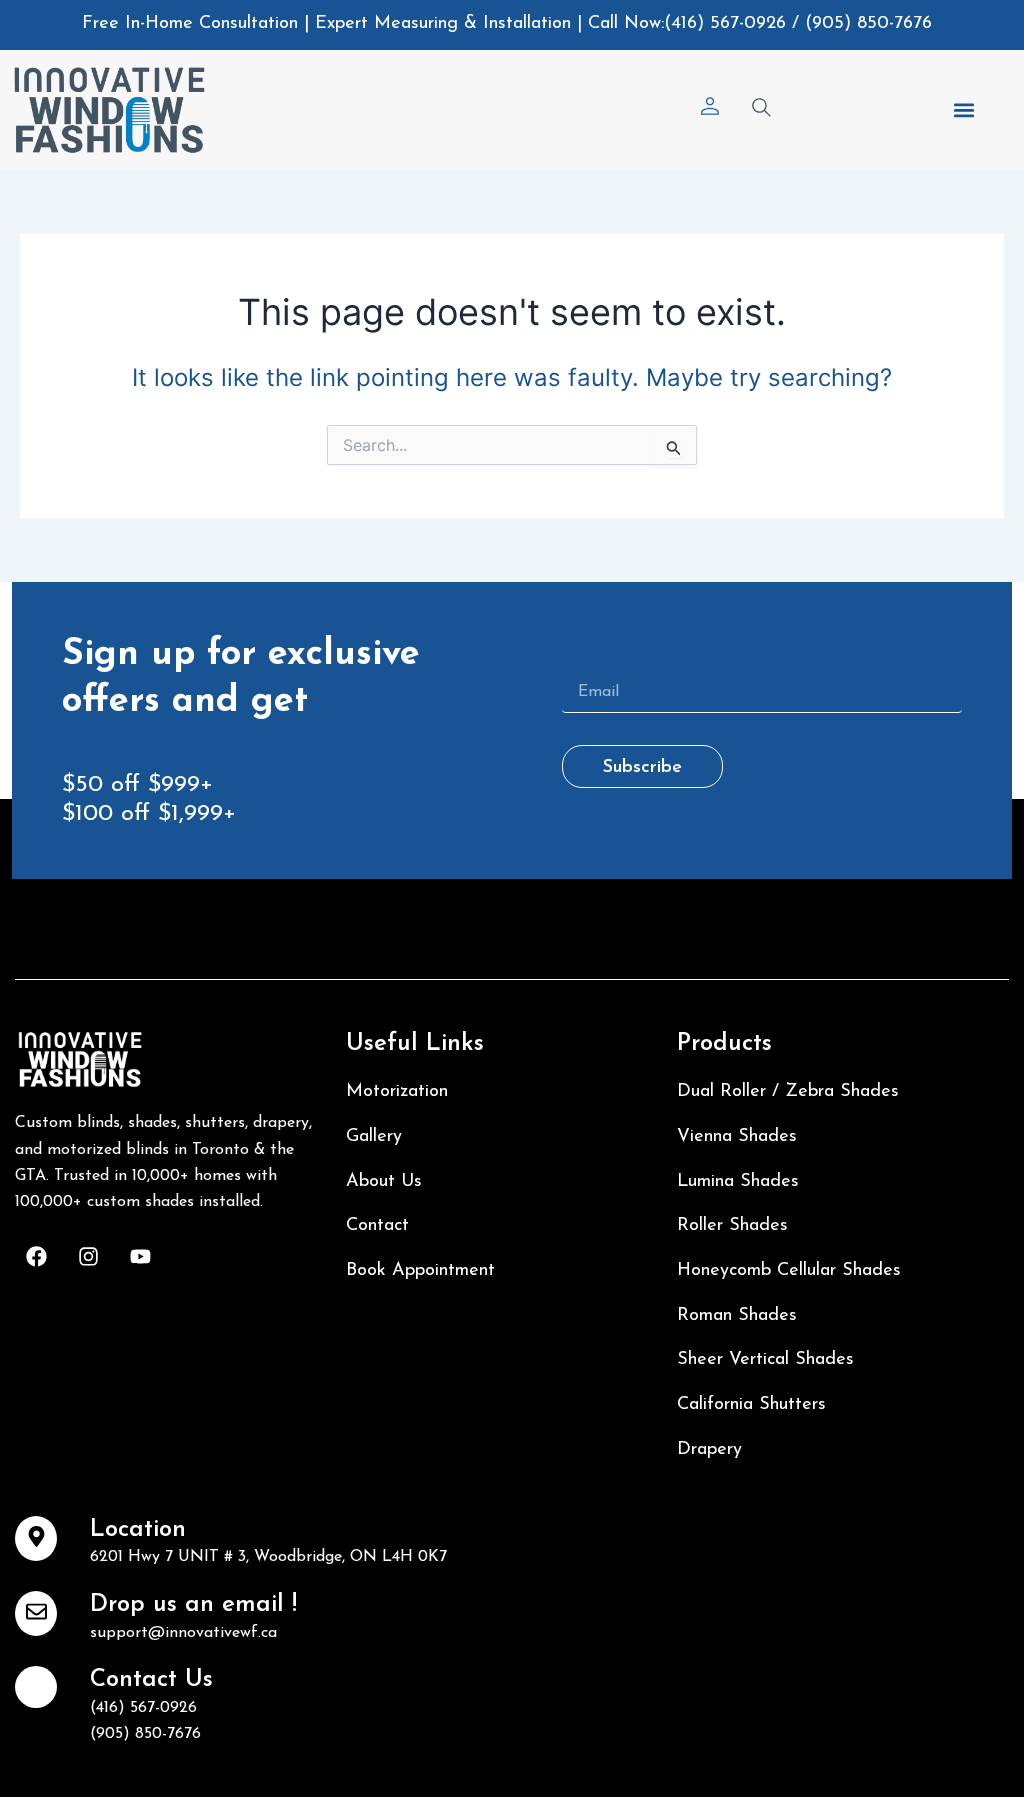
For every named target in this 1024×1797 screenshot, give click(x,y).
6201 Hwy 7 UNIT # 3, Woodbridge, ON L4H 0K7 (268, 1557)
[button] (963, 109)
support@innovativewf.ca (183, 1633)
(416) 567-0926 (725, 24)
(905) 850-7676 (868, 24)
